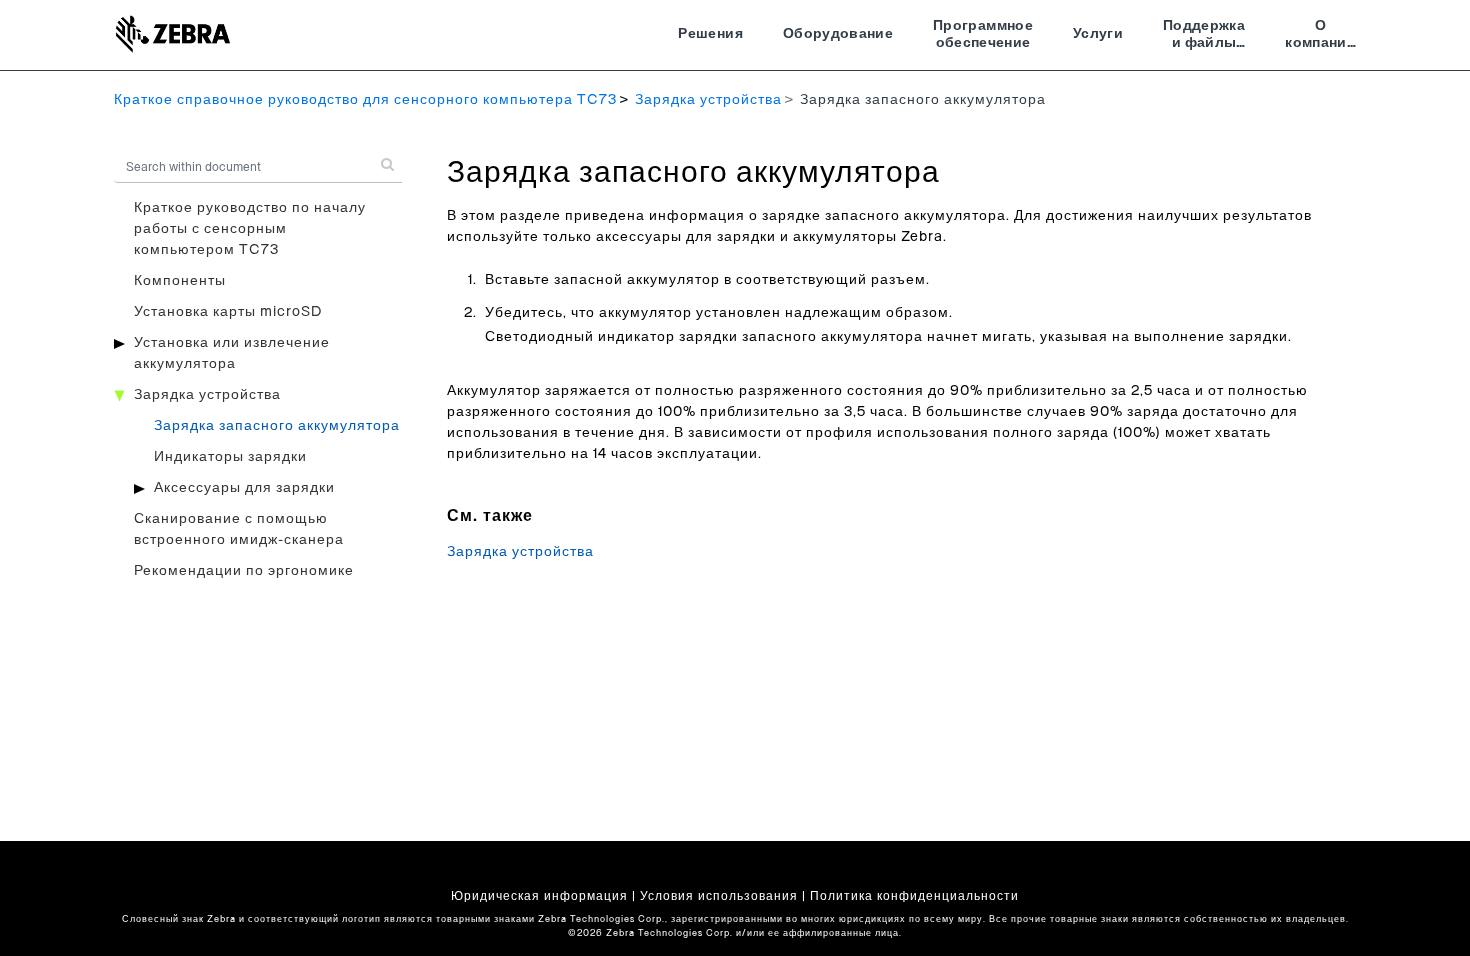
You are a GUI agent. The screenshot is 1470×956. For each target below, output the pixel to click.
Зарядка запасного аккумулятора (277, 426)
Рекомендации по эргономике (244, 571)
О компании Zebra (1320, 37)
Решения (710, 34)
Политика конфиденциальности (914, 896)
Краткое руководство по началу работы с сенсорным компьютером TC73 (250, 229)
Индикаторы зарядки (230, 457)
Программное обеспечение (983, 35)
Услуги (1098, 34)
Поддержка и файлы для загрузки (1204, 37)
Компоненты (180, 281)
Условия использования (719, 896)
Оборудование (838, 34)
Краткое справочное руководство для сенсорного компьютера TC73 (365, 100)
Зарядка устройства (708, 100)
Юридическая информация (539, 896)
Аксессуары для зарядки (244, 488)
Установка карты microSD (228, 312)
